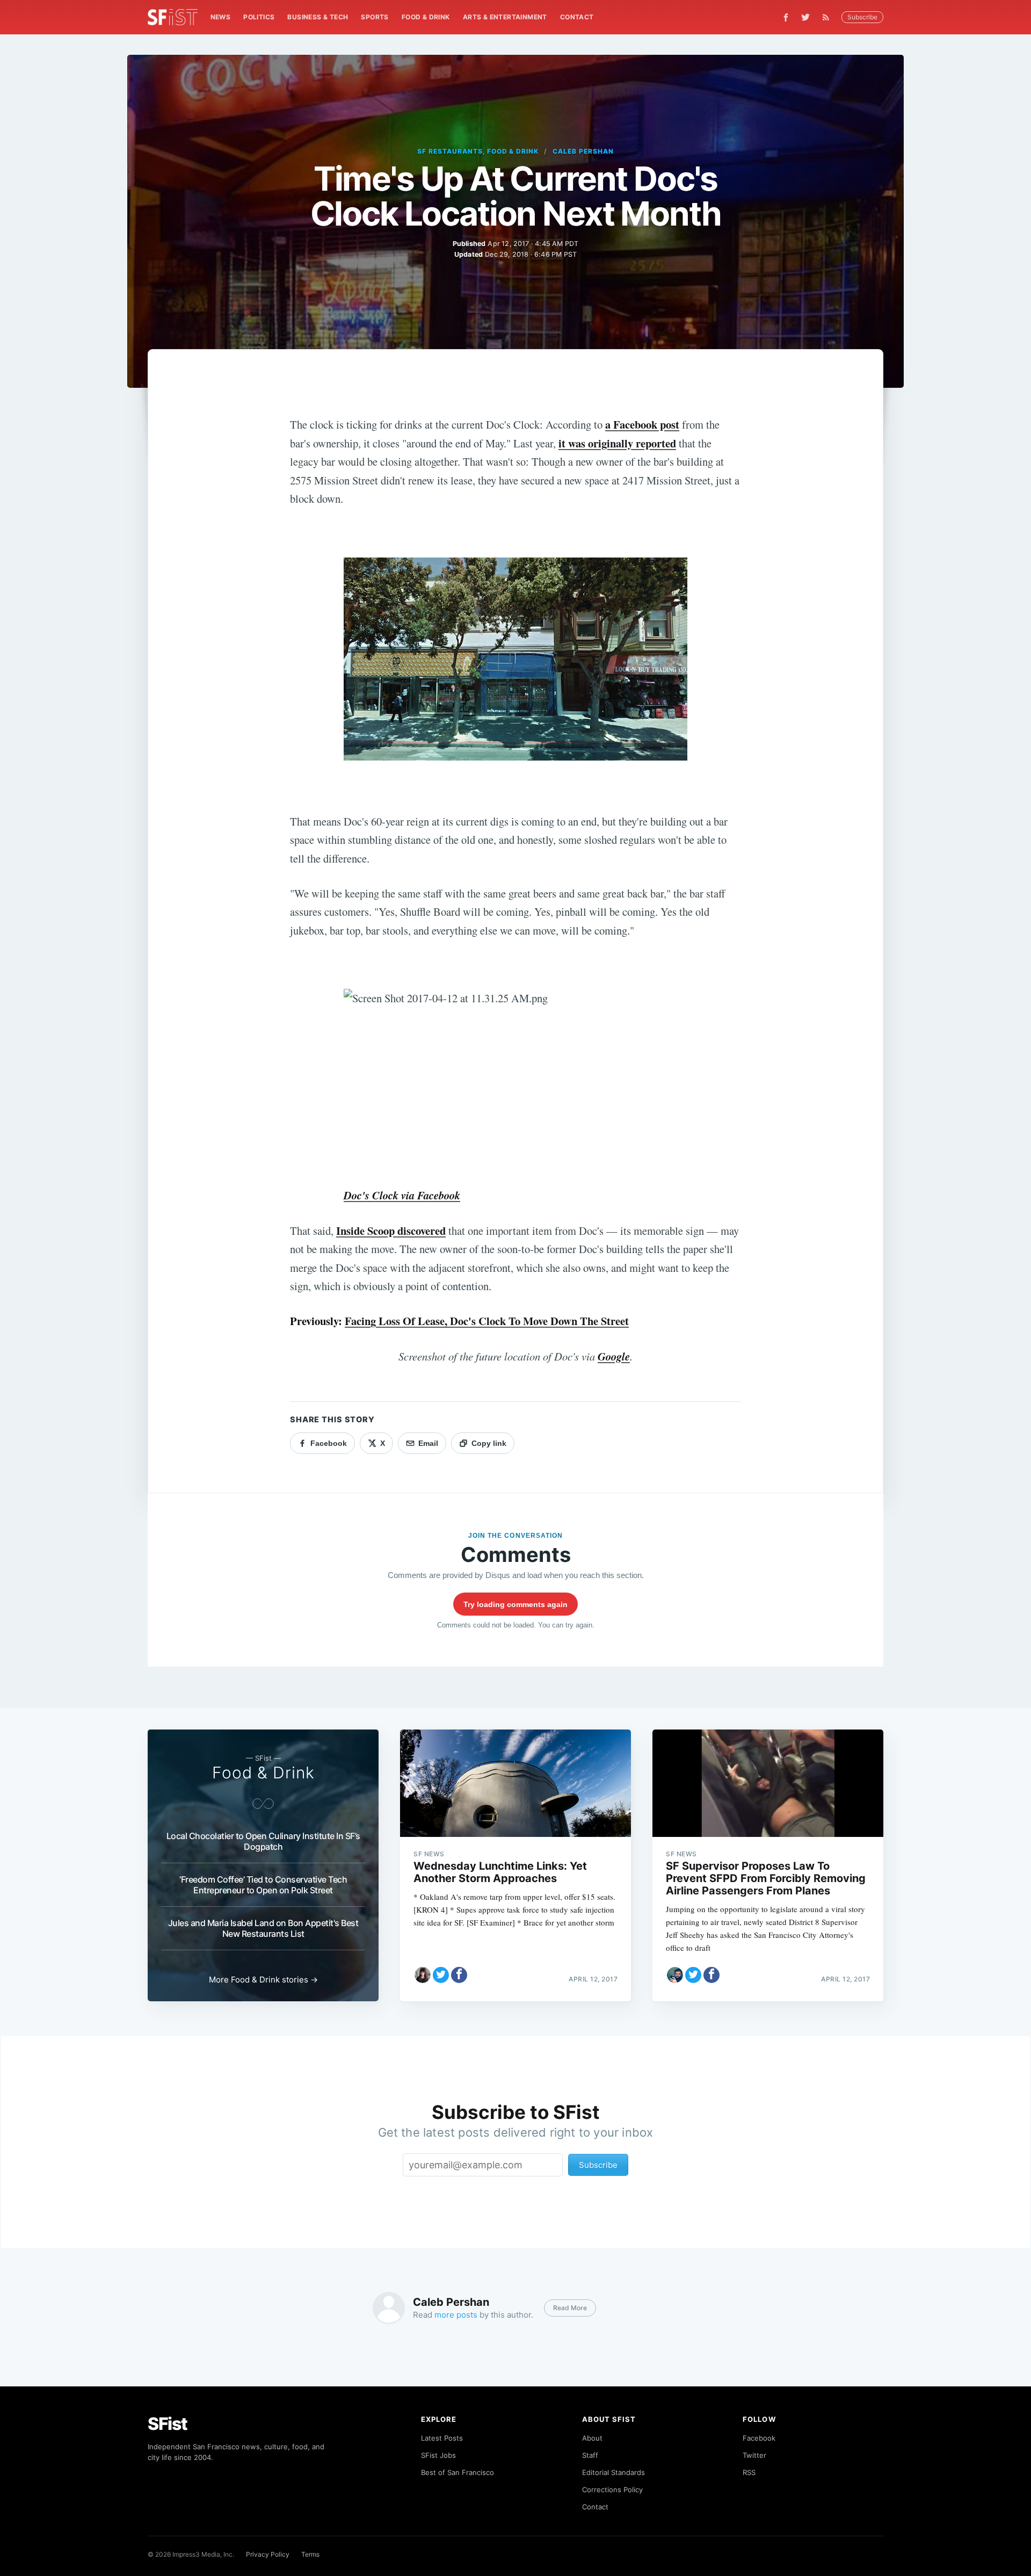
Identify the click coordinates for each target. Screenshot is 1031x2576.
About (592, 2438)
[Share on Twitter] (441, 1975)
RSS (749, 2472)
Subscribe (862, 17)
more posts (456, 2315)
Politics (259, 17)
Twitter (754, 2455)
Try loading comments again (515, 1604)
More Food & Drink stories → (263, 1980)
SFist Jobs (438, 2455)
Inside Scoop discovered (391, 1231)
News (221, 17)
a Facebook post (642, 424)
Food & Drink (426, 17)
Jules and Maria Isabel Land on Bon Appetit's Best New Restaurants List (263, 1928)
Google (614, 1356)
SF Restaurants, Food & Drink (478, 151)
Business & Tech (318, 17)
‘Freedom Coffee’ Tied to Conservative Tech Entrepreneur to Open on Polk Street (263, 1885)
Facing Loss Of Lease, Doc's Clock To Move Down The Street (487, 1321)
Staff (590, 2455)
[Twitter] (805, 17)
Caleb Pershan (583, 151)
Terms (310, 2554)
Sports (375, 17)
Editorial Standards (613, 2472)
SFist (168, 2424)
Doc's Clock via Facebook (402, 1195)
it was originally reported (617, 443)
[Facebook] (786, 17)
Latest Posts (442, 2438)
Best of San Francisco (458, 2472)
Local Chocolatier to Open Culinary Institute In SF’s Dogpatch (263, 1841)
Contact (577, 17)
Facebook (759, 2438)
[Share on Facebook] (459, 1975)
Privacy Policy (268, 2554)
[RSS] (829, 17)
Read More (570, 2308)
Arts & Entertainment (505, 17)
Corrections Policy (612, 2490)
